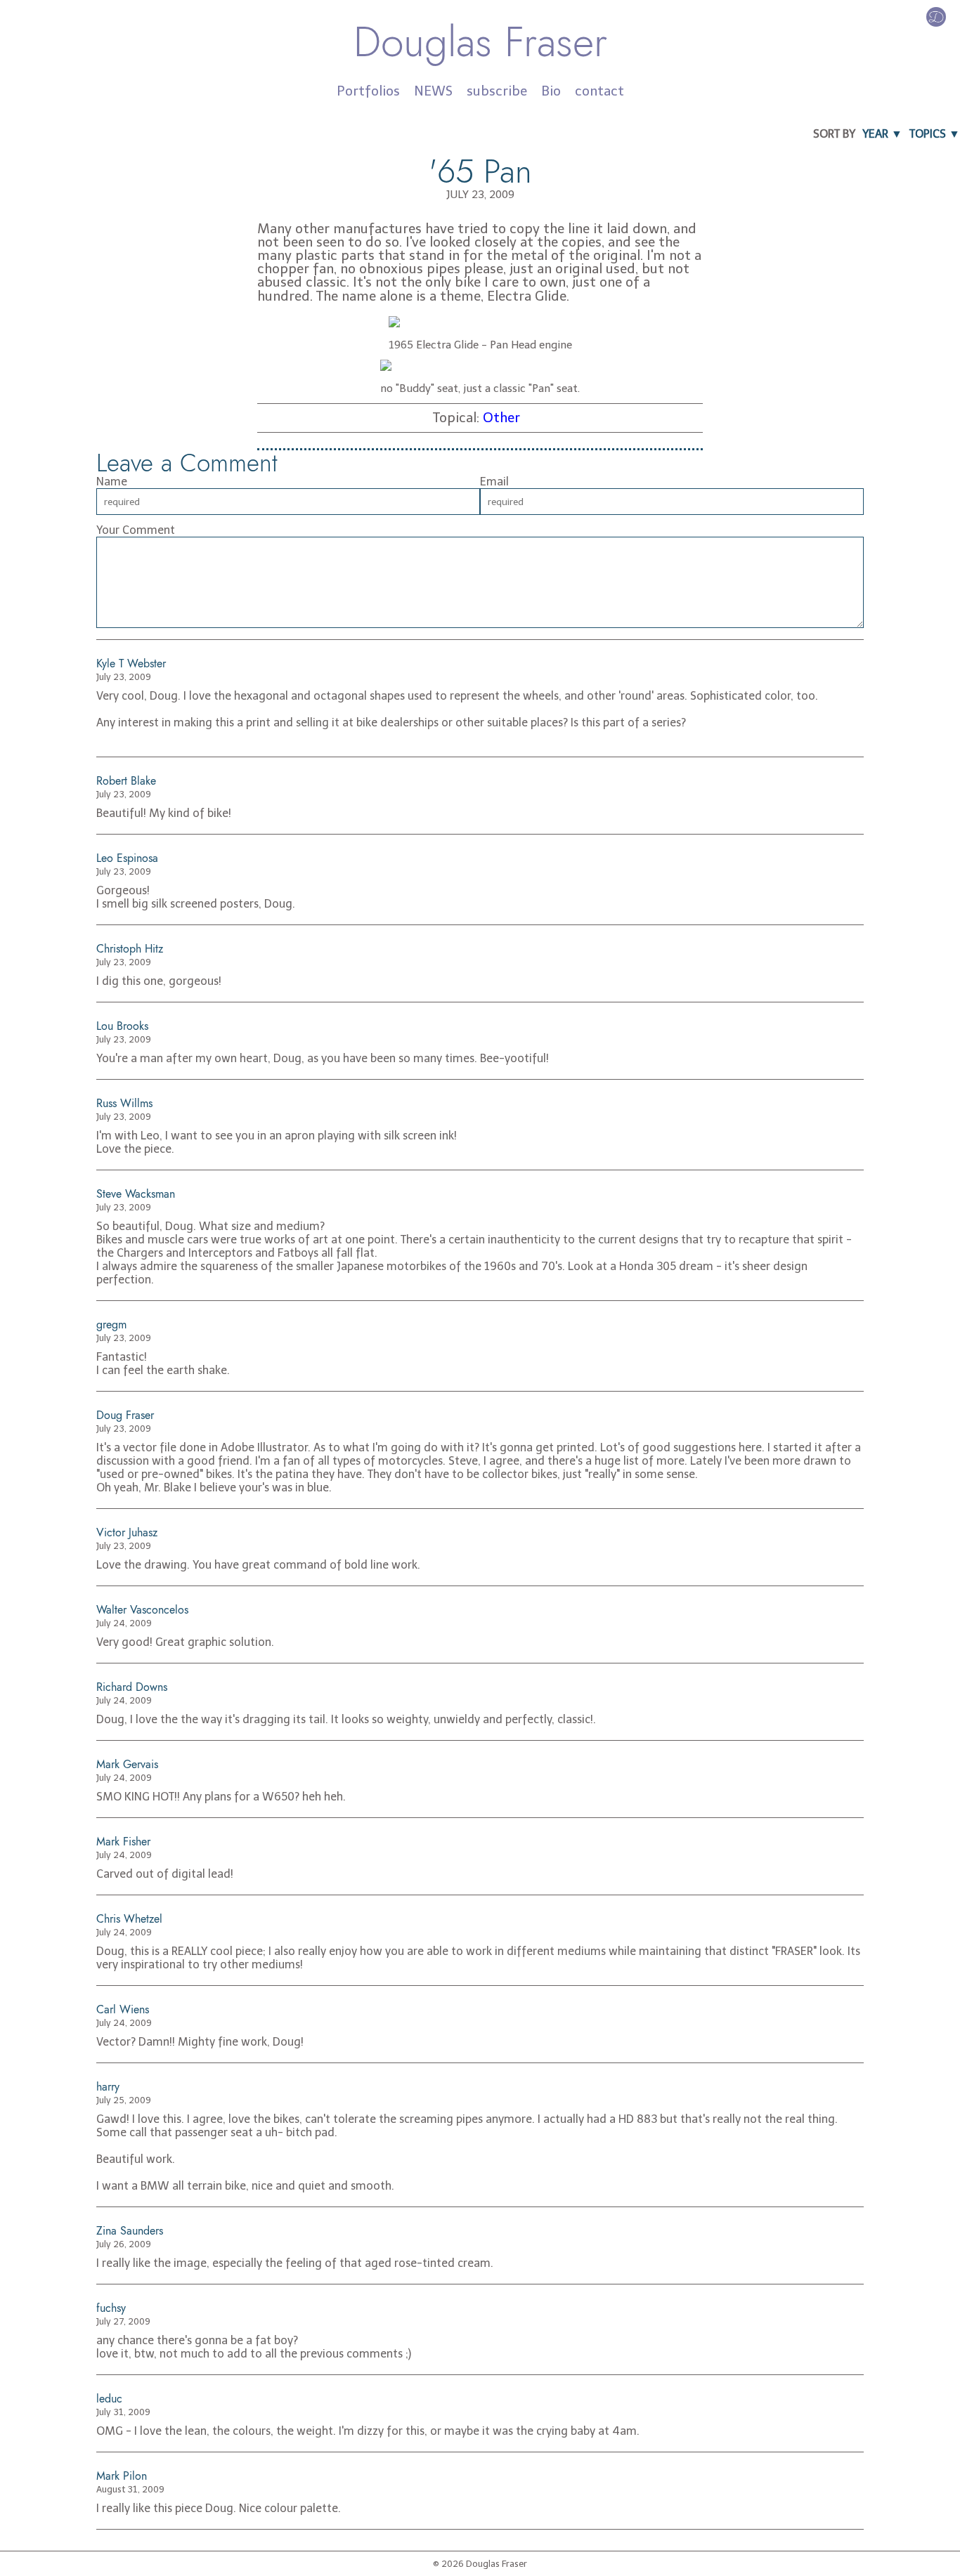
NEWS (433, 91)
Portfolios (368, 91)
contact (599, 91)
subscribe (497, 91)
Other (501, 418)
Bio (551, 91)
